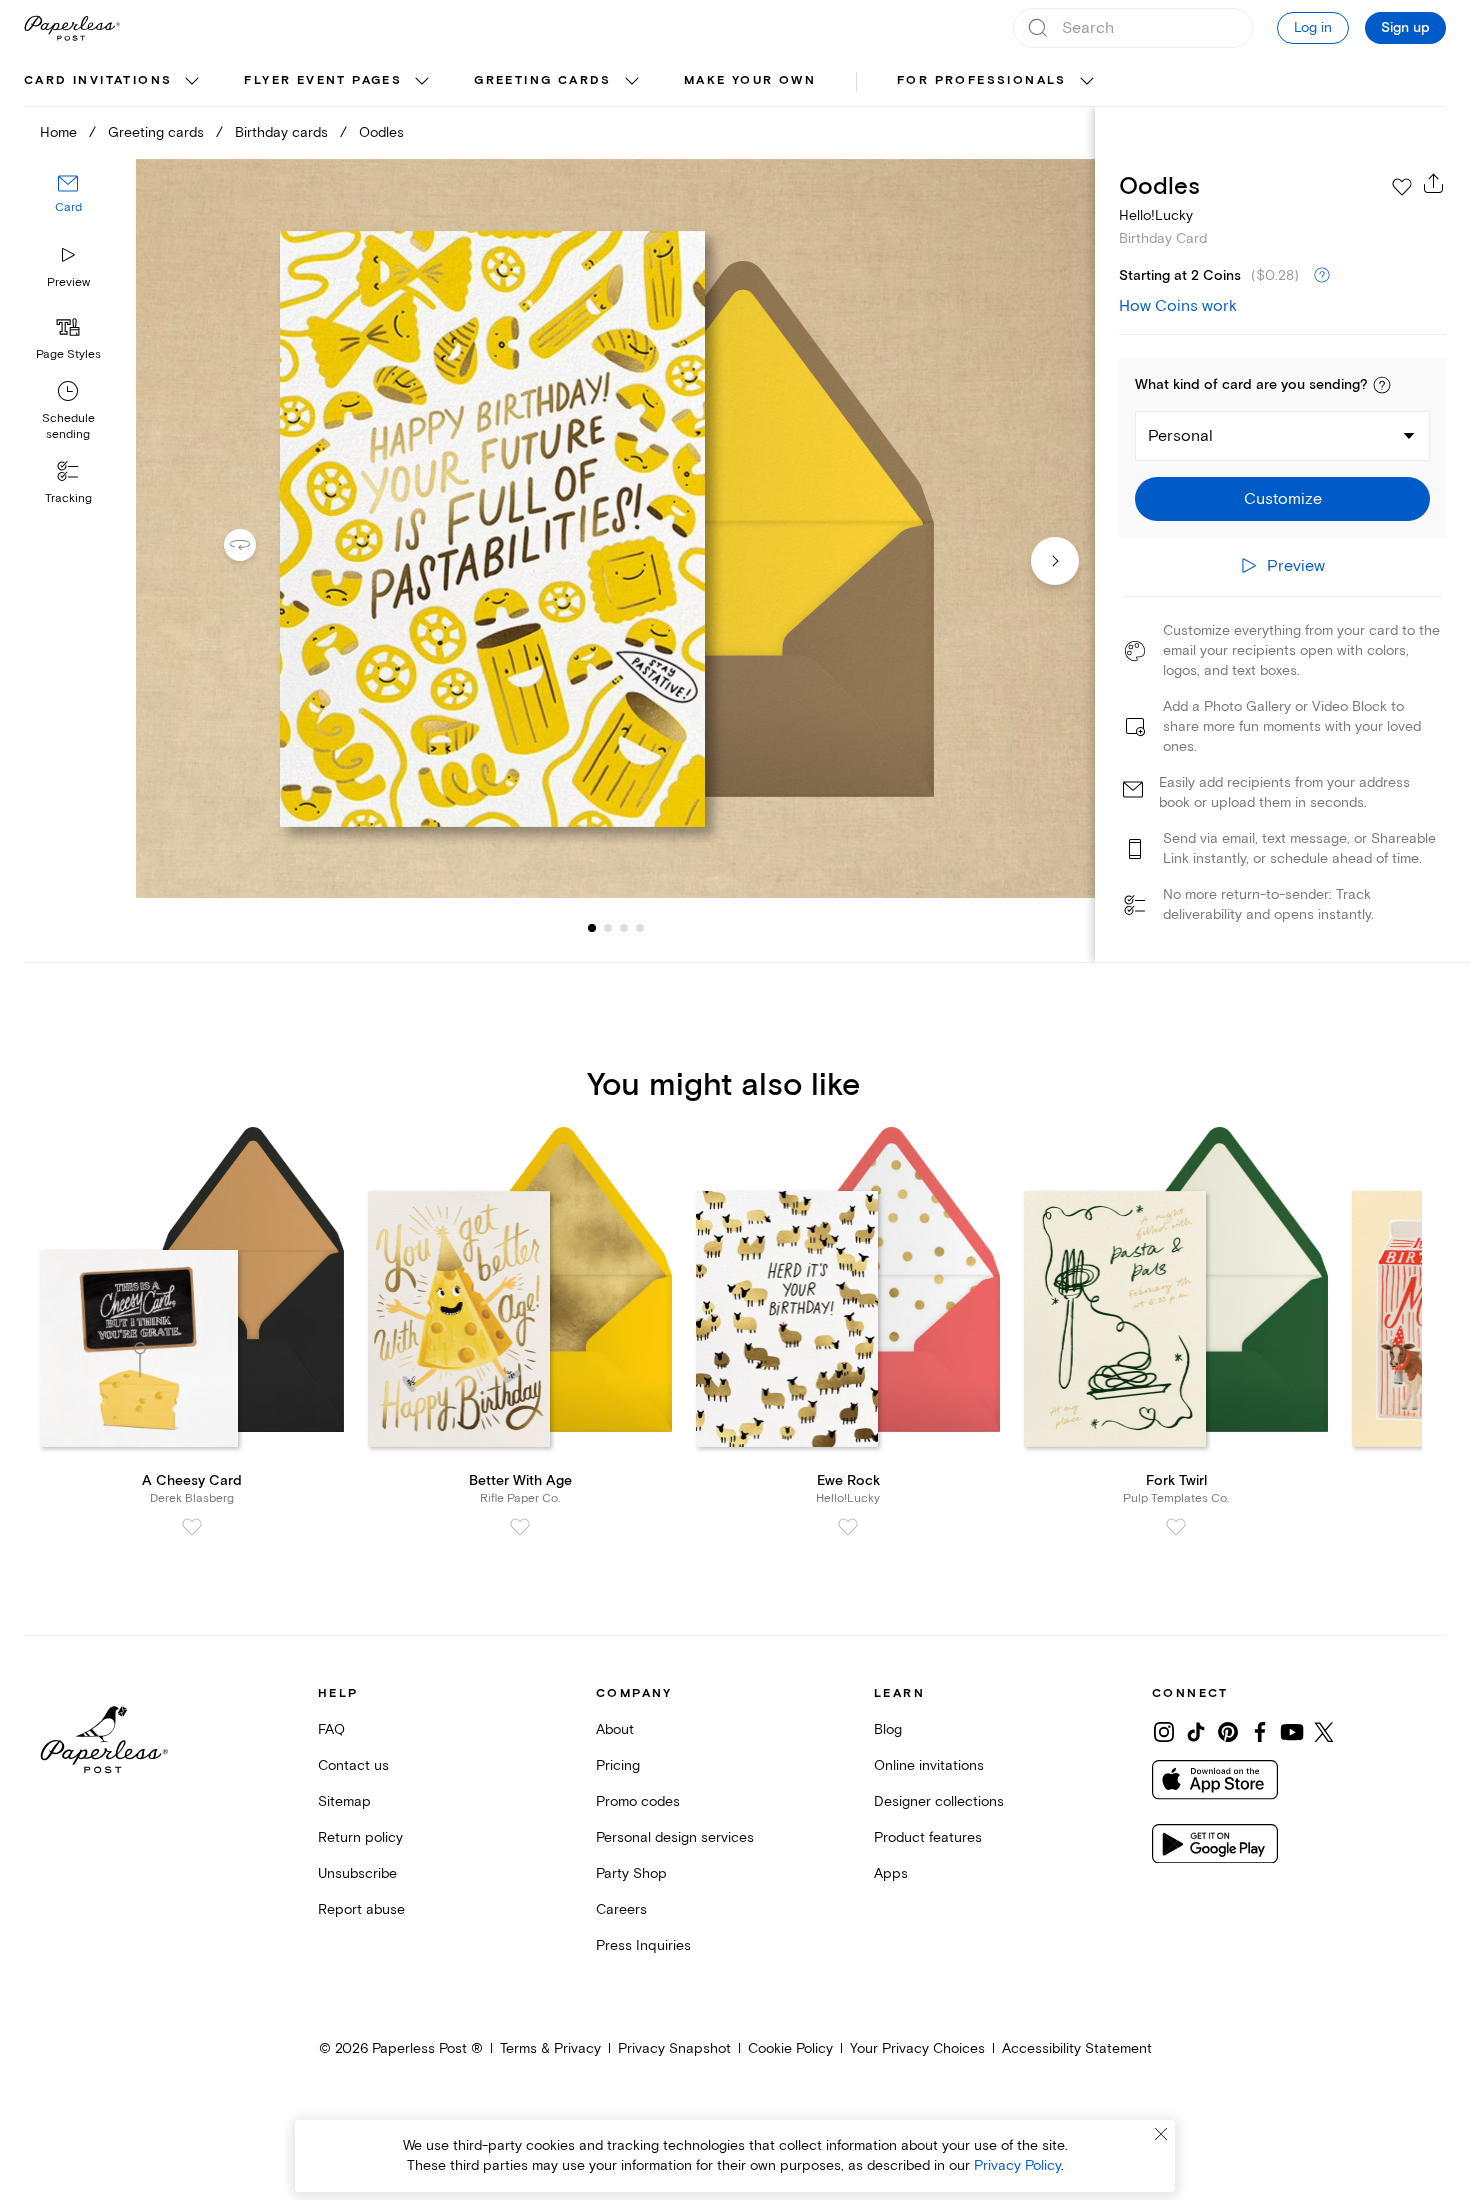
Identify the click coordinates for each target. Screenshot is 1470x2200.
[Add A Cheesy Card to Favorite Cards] (192, 1527)
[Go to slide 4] (624, 928)
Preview (68, 282)
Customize (1283, 499)
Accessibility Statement (1077, 2048)
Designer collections (939, 1801)
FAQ (331, 1729)
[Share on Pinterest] (1228, 1732)
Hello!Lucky (1156, 215)
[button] (1382, 385)
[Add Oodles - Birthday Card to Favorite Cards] (1402, 187)
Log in (1313, 27)
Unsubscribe (357, 1873)
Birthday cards (281, 132)
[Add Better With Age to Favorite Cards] (520, 1527)
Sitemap (344, 1801)
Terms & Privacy (550, 2048)
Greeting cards (543, 80)
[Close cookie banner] (1161, 2134)
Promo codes (638, 1801)
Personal (1180, 436)
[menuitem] (114, 82)
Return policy (360, 1837)
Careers (621, 1909)
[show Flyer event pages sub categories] (422, 82)
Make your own (750, 80)
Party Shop (631, 1873)
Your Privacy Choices (917, 2048)
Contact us (353, 1765)
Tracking (68, 498)
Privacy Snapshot (674, 2048)
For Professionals (982, 80)
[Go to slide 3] (608, 928)
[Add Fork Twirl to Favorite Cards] (1176, 1527)
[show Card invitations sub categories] (192, 82)
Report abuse (361, 1909)
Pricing (618, 1765)
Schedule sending (68, 426)
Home (58, 132)
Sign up (1405, 28)
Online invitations (929, 1765)
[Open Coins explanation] (1322, 276)
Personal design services (675, 1837)
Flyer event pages (323, 80)
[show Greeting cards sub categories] (632, 82)
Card (68, 207)
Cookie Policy (790, 2048)
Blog (888, 1729)
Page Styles (68, 354)
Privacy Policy (1017, 2165)
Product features (928, 1837)
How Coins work (1178, 306)
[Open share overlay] (1434, 183)
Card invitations (98, 80)
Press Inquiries (643, 1945)
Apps (891, 1873)
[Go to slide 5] (640, 928)
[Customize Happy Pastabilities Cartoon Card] (615, 529)
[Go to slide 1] (592, 928)
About (615, 1729)
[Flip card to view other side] (256, 545)
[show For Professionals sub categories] (1087, 82)
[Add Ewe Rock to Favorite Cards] (848, 1527)
